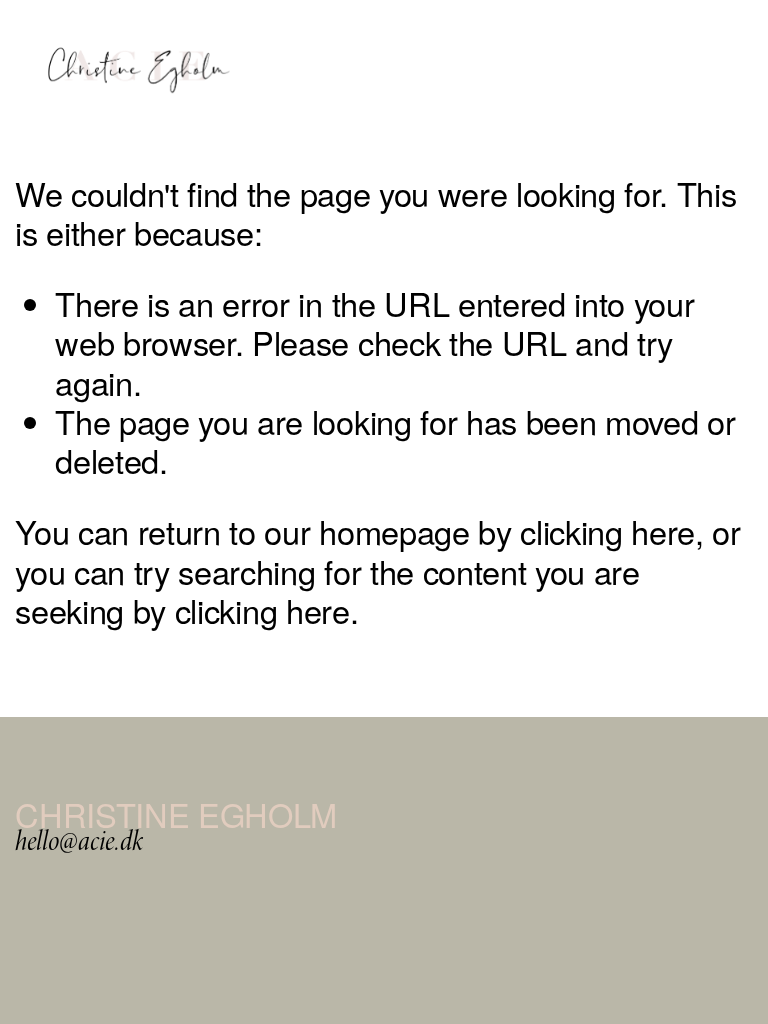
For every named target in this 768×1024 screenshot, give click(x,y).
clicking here (607, 531)
